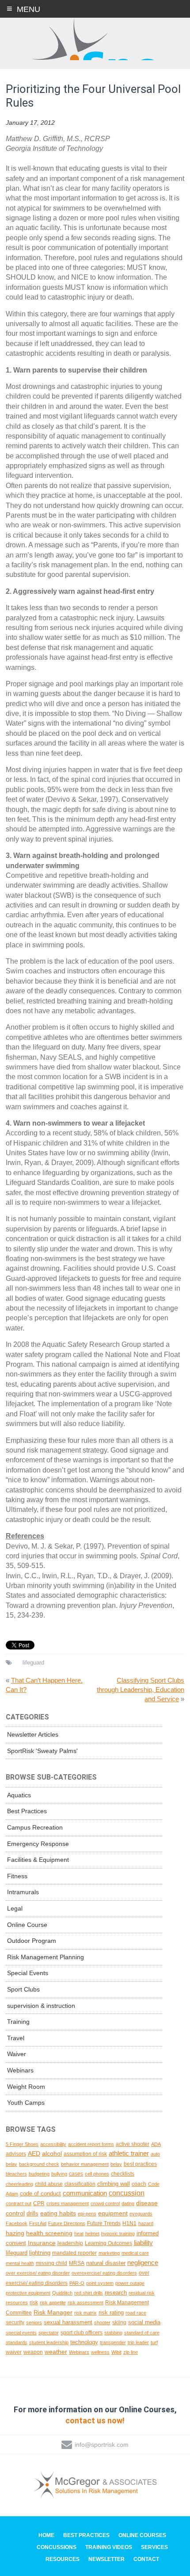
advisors (16, 2154)
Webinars (20, 2070)
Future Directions (67, 2223)
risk (34, 2302)
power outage (130, 2283)
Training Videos (109, 2547)
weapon (33, 2352)
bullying (59, 2174)
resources (17, 2303)
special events (21, 2333)
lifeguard (33, 1663)
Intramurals (23, 1892)
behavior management (85, 2164)
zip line (131, 2352)
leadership (70, 2243)
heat (79, 2234)
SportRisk (95, 39)
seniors (34, 2322)
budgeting (39, 2174)
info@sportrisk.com (102, 2445)
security (15, 2322)
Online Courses (142, 2535)
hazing (15, 2233)
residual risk (142, 2293)
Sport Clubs (23, 1989)
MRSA (77, 2263)
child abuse (49, 2184)
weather (56, 2352)
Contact (146, 2559)
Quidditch (62, 2293)
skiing (119, 2322)
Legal (15, 1908)
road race (136, 2313)
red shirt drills (89, 2293)
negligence (143, 2263)
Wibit (116, 2352)
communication (85, 2193)
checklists (123, 2174)
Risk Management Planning (46, 1957)
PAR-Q (77, 2283)
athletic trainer (129, 2153)
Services (154, 2547)
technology (84, 2342)
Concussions (57, 2547)
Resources (63, 2559)
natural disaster (106, 2263)
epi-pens (87, 2214)
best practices (140, 2164)
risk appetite (53, 2303)
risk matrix (85, 2313)
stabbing (113, 2333)
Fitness (17, 1876)
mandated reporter (74, 2253)
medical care (135, 2253)
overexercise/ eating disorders (104, 2273)
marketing (109, 2253)
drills (32, 2213)
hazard (146, 2223)
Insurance (42, 2243)
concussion (127, 2193)
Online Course (27, 1925)
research (116, 2293)
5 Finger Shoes (22, 2144)
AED (34, 2153)
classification (80, 2184)
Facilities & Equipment (38, 1860)
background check (39, 2164)
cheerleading (19, 2184)
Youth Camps (26, 2103)
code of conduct (40, 2193)
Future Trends (104, 2223)
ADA (156, 2144)
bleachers (16, 2174)
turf (154, 2342)
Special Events (28, 1973)
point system (100, 2283)
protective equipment (28, 2293)
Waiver (17, 2054)
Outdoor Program (32, 1941)
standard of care (142, 2333)
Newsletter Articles (33, 1734)
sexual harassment (68, 2322)
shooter (102, 2322)
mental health (20, 2263)
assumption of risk (85, 2154)
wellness (100, 2352)
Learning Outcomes (108, 2243)
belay (116, 2164)
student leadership (49, 2342)
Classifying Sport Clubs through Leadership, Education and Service (141, 1690)
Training (18, 2022)
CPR (39, 2203)
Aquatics (19, 1795)
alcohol (52, 2153)
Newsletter (106, 2559)
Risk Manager (53, 2312)
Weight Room (26, 2087)
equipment (113, 2213)
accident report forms (91, 2144)
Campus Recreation (35, 1827)
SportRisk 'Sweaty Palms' (42, 1751)
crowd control (105, 2203)
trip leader (138, 2342)
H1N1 (129, 2223)
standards (17, 2342)
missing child (51, 2263)
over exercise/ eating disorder (38, 2273)
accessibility (53, 2144)
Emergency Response (38, 1844)
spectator (49, 2333)
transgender (113, 2342)
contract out (19, 2203)
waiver (14, 2352)
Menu (28, 9)
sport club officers (82, 2333)
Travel (16, 2038)
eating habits (58, 2213)
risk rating (111, 2313)
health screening (49, 2233)
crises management (68, 2203)
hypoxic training (118, 2234)
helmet (92, 2234)
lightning (40, 2253)
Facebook (17, 2223)
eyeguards (141, 2214)
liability (143, 2243)
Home (46, 2535)
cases (76, 2174)
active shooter (133, 2144)
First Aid (38, 2223)
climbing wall (114, 2184)
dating (128, 2203)
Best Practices (27, 1811)
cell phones (97, 2174)
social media (144, 2322)
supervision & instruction (41, 2006)
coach (139, 2184)
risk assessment (85, 2303)
